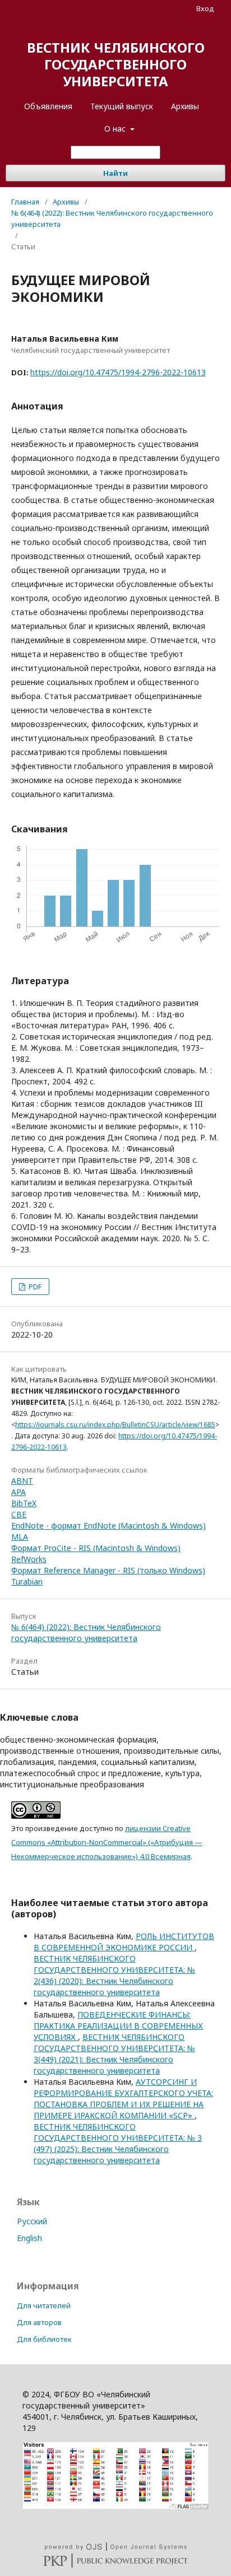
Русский (32, 2221)
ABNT (22, 1481)
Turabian (27, 1582)
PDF (34, 1287)
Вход (205, 8)
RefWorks (29, 1559)
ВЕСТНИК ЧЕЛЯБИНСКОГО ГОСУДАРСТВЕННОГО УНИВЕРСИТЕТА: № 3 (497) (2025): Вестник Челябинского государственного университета (118, 2143)
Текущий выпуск (122, 106)
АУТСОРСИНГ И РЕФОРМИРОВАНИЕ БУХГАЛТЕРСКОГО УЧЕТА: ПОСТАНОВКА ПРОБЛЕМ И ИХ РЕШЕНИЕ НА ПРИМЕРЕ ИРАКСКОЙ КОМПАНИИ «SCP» (123, 2098)
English (29, 2238)
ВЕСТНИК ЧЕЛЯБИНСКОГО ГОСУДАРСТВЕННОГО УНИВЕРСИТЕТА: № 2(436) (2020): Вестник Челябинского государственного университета (114, 1975)
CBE (19, 1514)
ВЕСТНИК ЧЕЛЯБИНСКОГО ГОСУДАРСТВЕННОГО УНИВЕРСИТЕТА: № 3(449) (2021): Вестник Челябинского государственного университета (114, 2054)
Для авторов (39, 2322)
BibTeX (24, 1503)
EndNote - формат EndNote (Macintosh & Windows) (108, 1525)
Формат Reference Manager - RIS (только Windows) (108, 1570)
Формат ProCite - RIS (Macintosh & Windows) (96, 1548)
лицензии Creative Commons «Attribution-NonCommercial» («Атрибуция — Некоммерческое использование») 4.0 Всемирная (107, 1842)
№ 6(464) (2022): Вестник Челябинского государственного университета (112, 218)
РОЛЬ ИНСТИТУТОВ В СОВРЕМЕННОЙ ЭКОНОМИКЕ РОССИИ (124, 1942)
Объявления (48, 106)
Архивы (185, 106)
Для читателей (44, 2305)
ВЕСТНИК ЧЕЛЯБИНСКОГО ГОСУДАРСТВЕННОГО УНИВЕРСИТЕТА (116, 64)
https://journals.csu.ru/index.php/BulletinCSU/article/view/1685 (115, 1425)
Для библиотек (44, 2339)
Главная (25, 202)
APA (19, 1492)
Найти (115, 173)
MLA (20, 1537)
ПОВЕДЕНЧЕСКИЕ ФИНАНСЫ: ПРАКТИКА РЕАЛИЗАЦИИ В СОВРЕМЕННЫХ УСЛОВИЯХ (118, 2026)
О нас (116, 129)
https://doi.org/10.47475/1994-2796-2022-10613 (118, 372)
